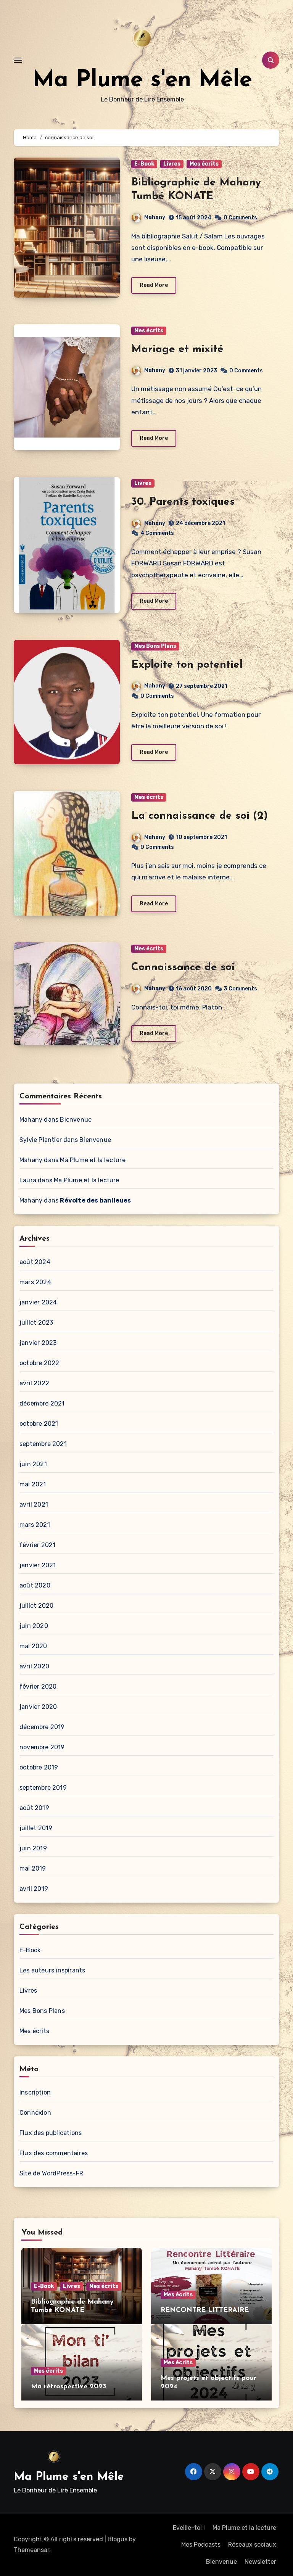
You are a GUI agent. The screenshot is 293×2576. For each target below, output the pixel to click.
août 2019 (34, 1808)
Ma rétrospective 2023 (69, 2387)
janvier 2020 (38, 1707)
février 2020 (38, 1686)
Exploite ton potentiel (187, 665)
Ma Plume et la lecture (93, 1160)
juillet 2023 (36, 1323)
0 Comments (240, 218)
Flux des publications (51, 2133)
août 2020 (35, 1585)
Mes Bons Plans (155, 646)
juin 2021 (33, 1464)
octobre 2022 (39, 1363)
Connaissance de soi (183, 968)
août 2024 (35, 1262)
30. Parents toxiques (183, 502)
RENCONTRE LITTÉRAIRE (205, 2310)
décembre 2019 (42, 1727)
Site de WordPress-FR (51, 2173)
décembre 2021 (42, 1403)
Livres (172, 164)
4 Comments (157, 533)
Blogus (118, 2539)
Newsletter (260, 2562)
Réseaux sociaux (252, 2545)
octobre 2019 (39, 1767)
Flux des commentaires (54, 2153)
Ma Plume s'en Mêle (142, 80)
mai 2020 (33, 1646)
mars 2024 (35, 1282)
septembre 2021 (43, 1444)
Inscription (35, 2092)
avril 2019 (34, 1889)
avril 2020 (34, 1666)
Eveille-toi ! (189, 2528)
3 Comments (241, 989)
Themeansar (31, 2550)
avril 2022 (34, 1383)
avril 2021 (34, 1505)
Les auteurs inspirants (52, 1970)
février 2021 (37, 1545)
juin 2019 (33, 1848)
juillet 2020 (36, 1606)
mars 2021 (35, 1525)
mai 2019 (33, 1868)
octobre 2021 (39, 1424)
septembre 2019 (43, 1788)
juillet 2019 (36, 1828)
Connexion (35, 2113)
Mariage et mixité (177, 349)
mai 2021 (33, 1484)
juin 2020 (34, 1626)
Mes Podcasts (201, 2545)
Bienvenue (76, 1120)
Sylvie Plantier (41, 1140)
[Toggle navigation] (18, 60)
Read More (154, 285)
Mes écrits (204, 164)
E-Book (144, 164)
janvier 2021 (38, 1565)
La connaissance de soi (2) (200, 816)
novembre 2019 (42, 1747)
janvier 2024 (38, 1302)
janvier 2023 (38, 1343)
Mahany (155, 217)
